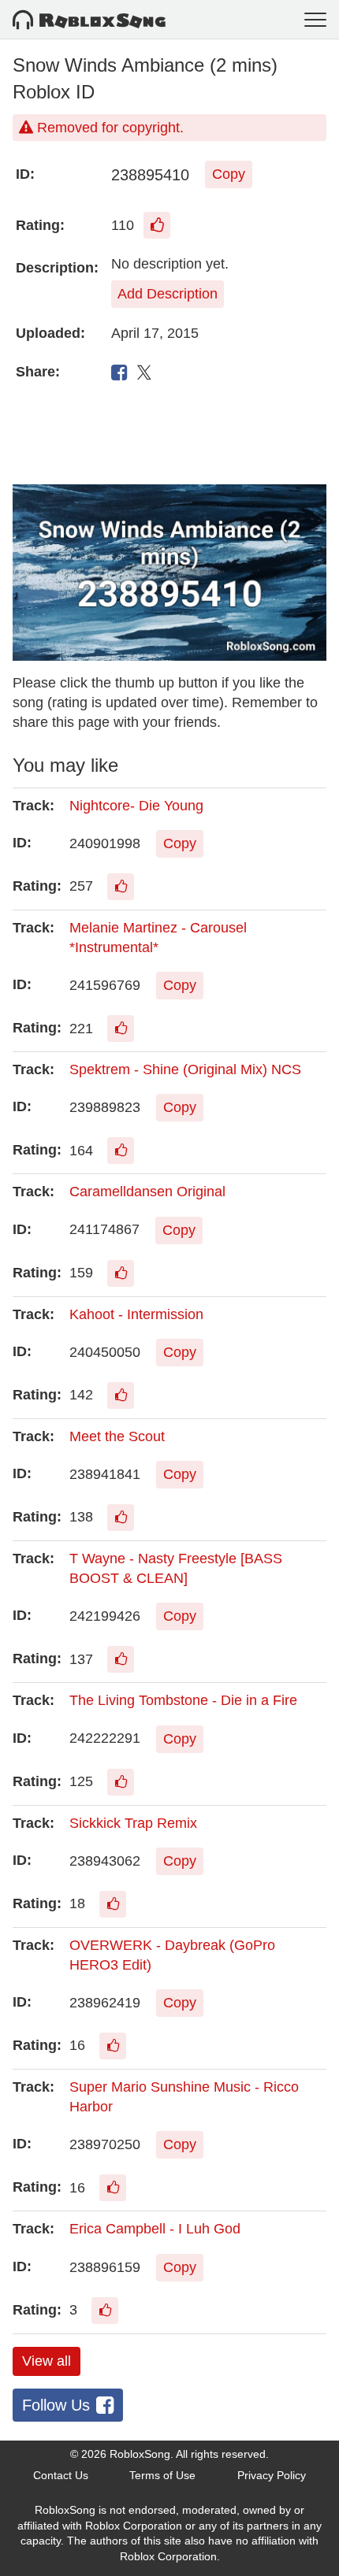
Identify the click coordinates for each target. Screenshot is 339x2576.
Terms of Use (162, 2475)
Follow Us (56, 2405)
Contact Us (61, 2475)
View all (47, 2361)
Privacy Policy (272, 2475)
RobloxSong (140, 2454)
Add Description (168, 294)
